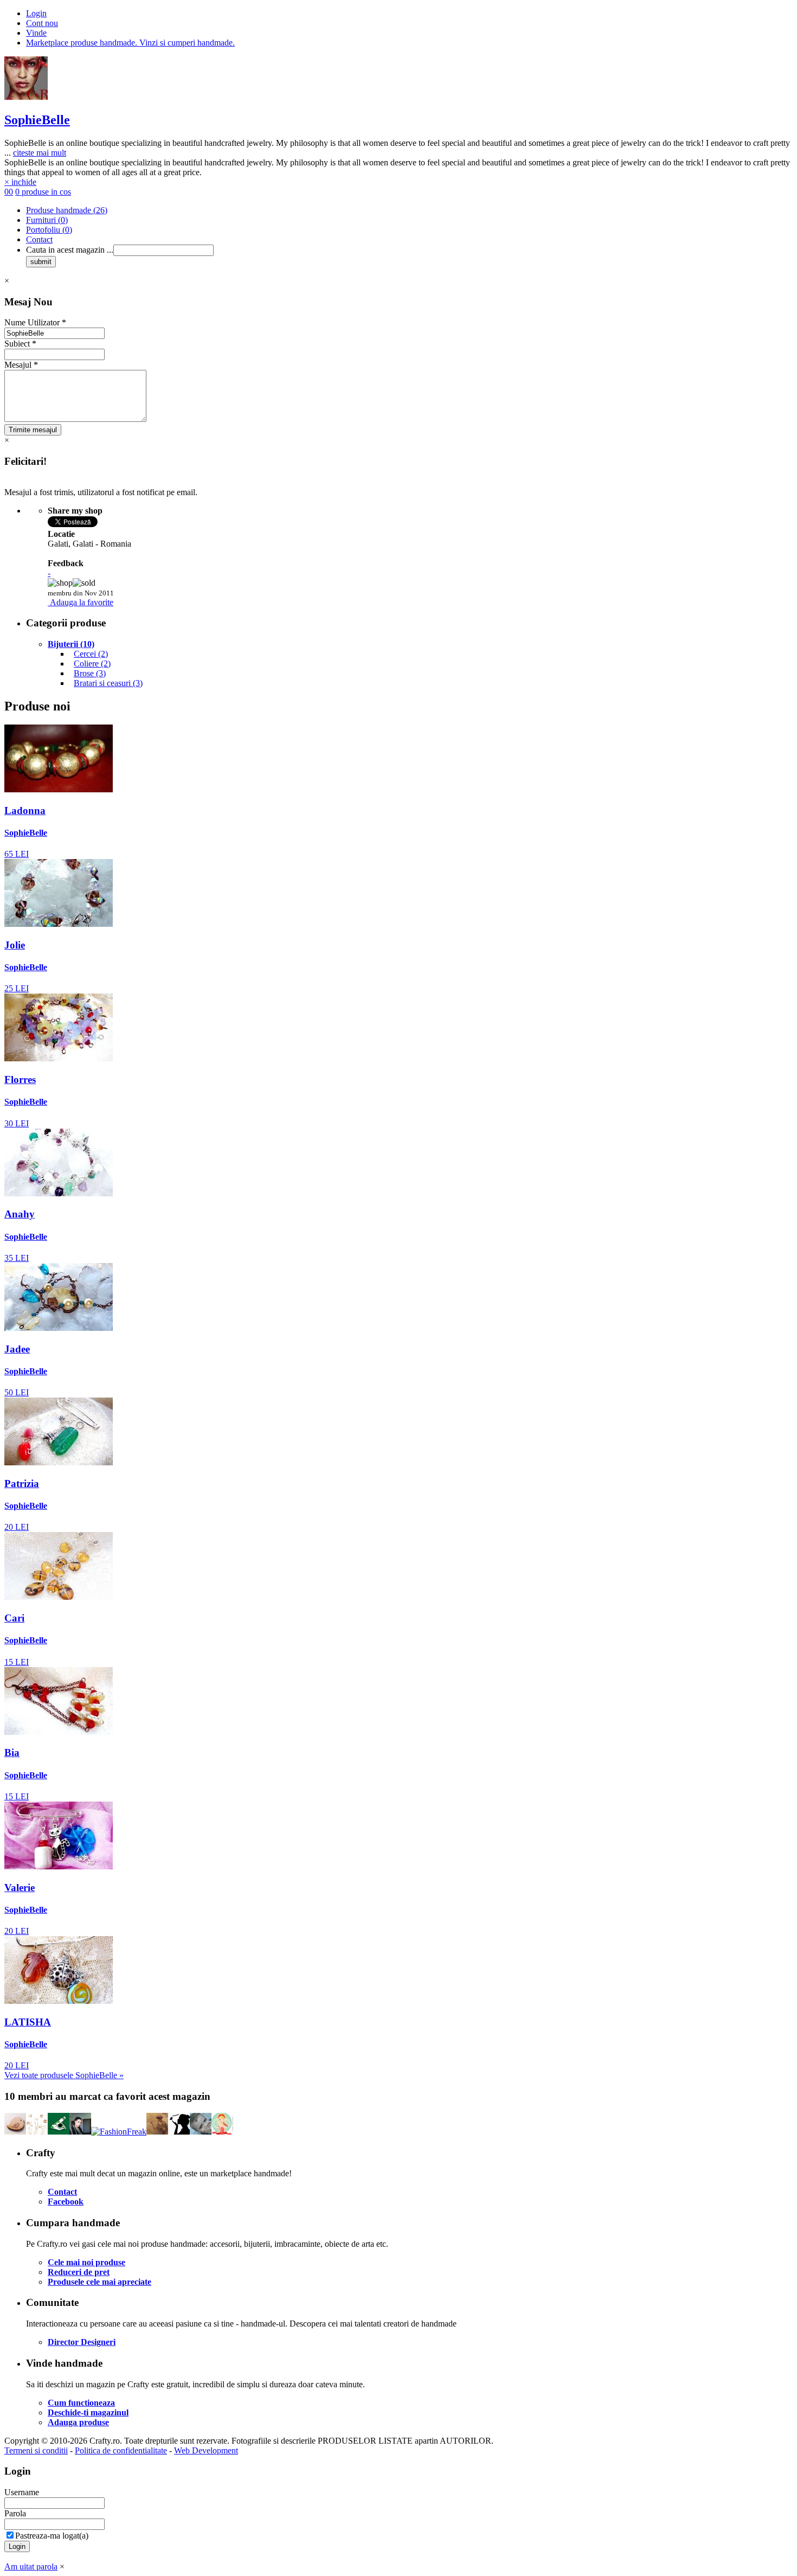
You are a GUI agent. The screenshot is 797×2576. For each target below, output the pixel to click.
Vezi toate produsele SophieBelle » (64, 2075)
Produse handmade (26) (67, 210)
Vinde (36, 33)
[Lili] (222, 2132)
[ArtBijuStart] (37, 2132)
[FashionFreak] (119, 2132)
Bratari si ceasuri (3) (108, 683)
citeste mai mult (40, 153)
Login (36, 13)
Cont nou (42, 23)
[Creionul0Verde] (59, 2132)
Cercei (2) (91, 654)
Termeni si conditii (36, 2450)
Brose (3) (90, 673)
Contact (39, 239)
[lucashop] (201, 2132)
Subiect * (20, 344)
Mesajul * (21, 365)
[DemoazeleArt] (179, 2132)
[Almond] (157, 2132)
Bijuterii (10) (71, 644)
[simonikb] (80, 2132)
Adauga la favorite (82, 602)
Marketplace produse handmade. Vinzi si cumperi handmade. (130, 43)
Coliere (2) (92, 664)
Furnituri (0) (47, 220)
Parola (15, 2513)
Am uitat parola (31, 2567)
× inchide (20, 182)
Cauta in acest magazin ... (70, 250)
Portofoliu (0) (49, 230)
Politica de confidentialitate (121, 2450)
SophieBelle (37, 120)
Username (22, 2492)
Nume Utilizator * (35, 322)
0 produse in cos (43, 192)
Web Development (206, 2450)
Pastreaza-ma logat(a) (52, 2536)
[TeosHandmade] (15, 2132)
